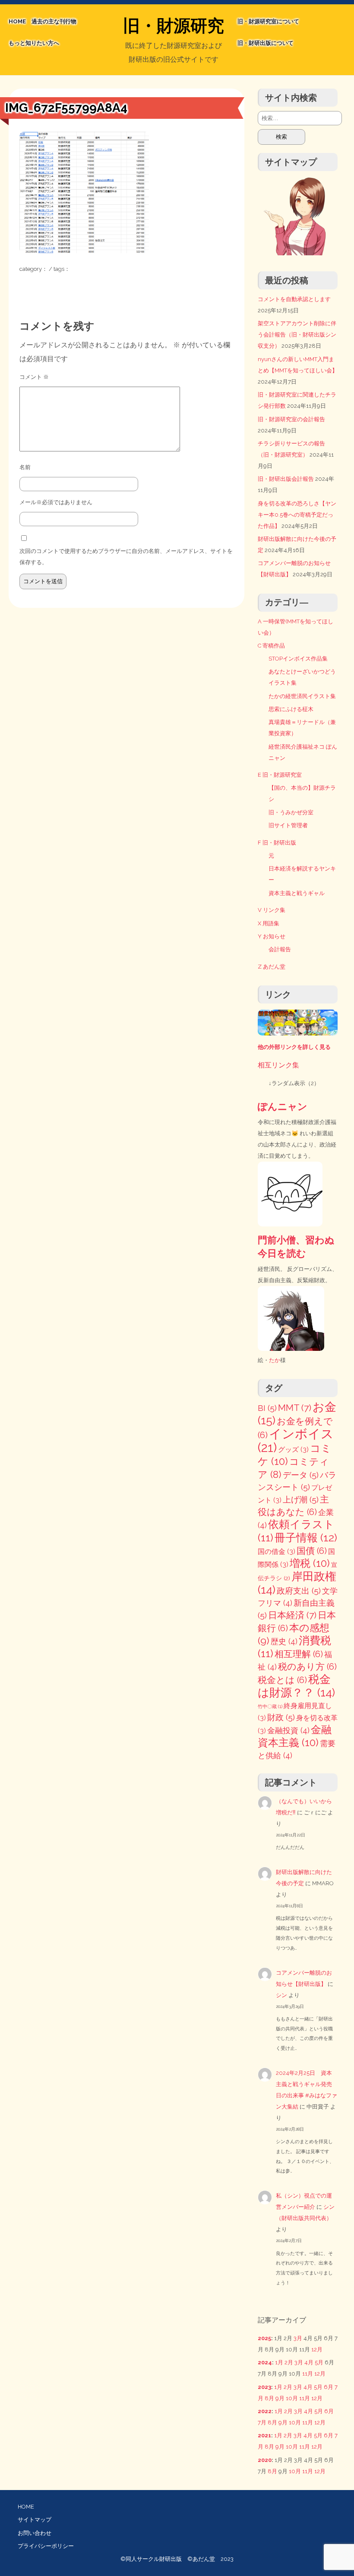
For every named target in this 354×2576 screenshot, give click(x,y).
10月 (292, 2398)
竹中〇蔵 (270, 1706)
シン (281, 1995)
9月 (280, 2398)
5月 (319, 2362)
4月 (309, 2362)
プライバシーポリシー (46, 2546)
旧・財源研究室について (268, 21)
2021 (264, 2435)
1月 (279, 2362)
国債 (312, 1551)
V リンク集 (272, 910)
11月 (308, 2374)
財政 (281, 1717)
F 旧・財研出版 (277, 843)
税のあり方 (307, 1667)
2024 (265, 2362)
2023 (264, 2387)
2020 (265, 2460)
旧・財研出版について (265, 43)
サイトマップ (35, 2520)
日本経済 (292, 1615)
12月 (317, 2349)
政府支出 (299, 1591)
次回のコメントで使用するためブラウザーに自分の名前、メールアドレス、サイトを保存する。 (126, 557)
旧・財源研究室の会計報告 (291, 419)
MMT (295, 1408)
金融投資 (288, 1730)
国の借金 (277, 1552)
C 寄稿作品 (271, 646)
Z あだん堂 (272, 967)
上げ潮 (301, 1500)
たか (275, 1360)
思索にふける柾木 (291, 709)
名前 (25, 467)
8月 (269, 2398)
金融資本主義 (295, 1736)
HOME (17, 21)
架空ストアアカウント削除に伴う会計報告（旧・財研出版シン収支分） (297, 335)
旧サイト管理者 (288, 825)
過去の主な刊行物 (54, 21)
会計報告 (280, 949)
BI (267, 1408)
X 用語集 (269, 923)
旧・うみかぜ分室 (291, 812)
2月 (289, 2362)
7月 (262, 2422)
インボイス (296, 1440)
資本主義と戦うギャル (297, 893)
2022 (265, 2411)
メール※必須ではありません (56, 502)
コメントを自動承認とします (294, 299)
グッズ (293, 1450)
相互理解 (299, 1654)
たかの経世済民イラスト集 (302, 696)
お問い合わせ (35, 2533)
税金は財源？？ (296, 1686)
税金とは (282, 1680)
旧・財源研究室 (174, 27)
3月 (298, 2338)
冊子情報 (306, 1537)
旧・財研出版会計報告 (286, 479)
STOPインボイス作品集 (298, 659)
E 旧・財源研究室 (280, 775)
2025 (264, 2338)
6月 (329, 2387)
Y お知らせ (272, 936)
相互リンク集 (278, 1065)
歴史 (284, 1641)
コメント (34, 377)
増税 (310, 1563)
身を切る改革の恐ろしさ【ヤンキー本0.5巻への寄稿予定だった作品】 (297, 515)
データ (301, 1475)
